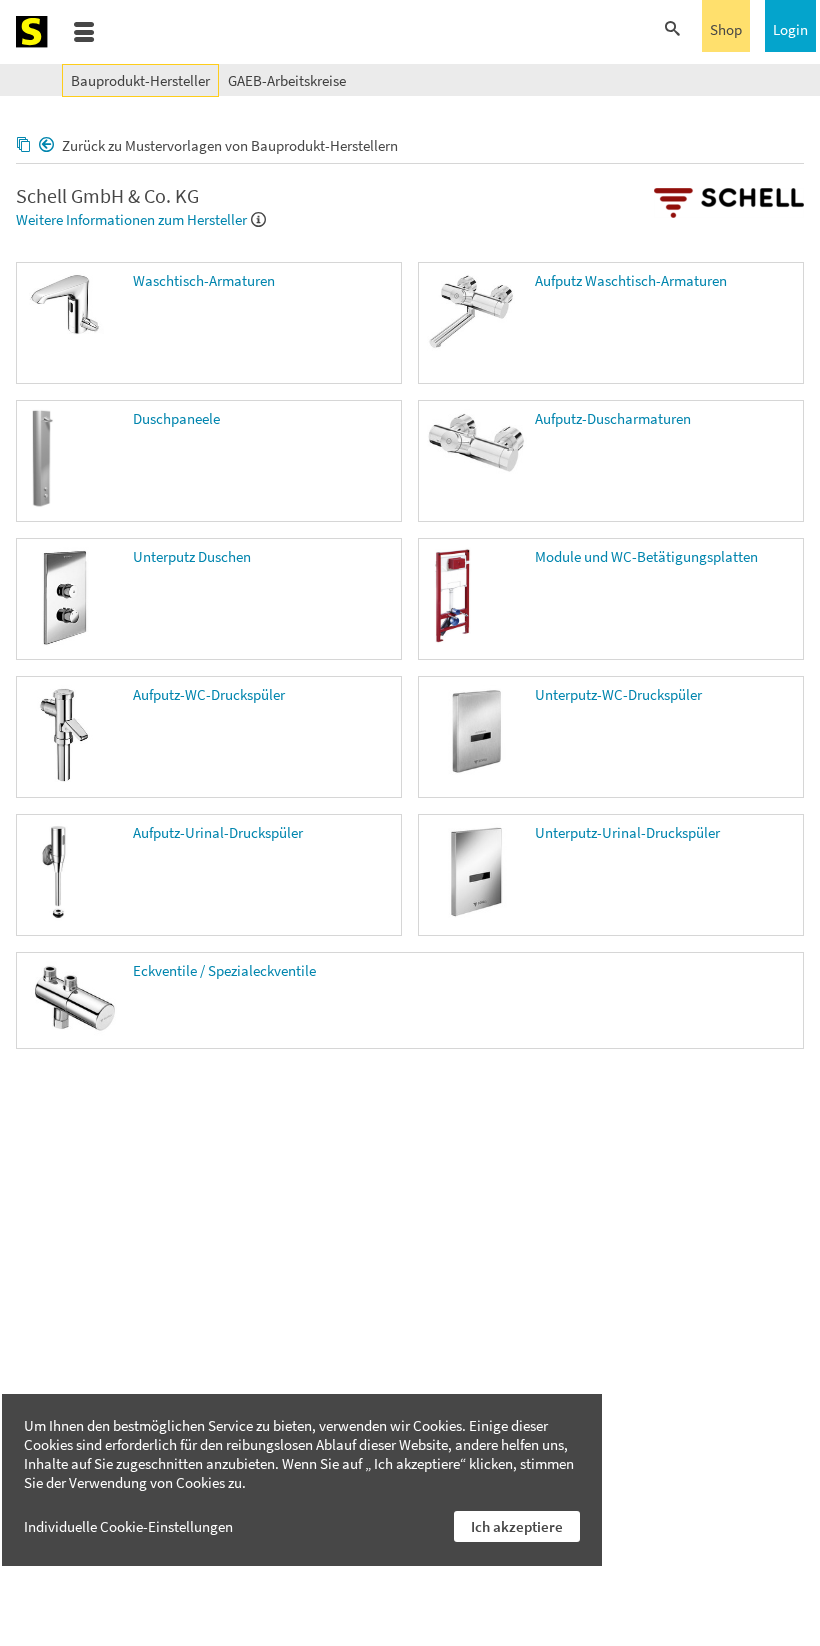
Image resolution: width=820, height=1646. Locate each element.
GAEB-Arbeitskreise (287, 80)
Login (790, 29)
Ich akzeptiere (517, 1526)
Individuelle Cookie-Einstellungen (128, 1526)
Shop (726, 29)
